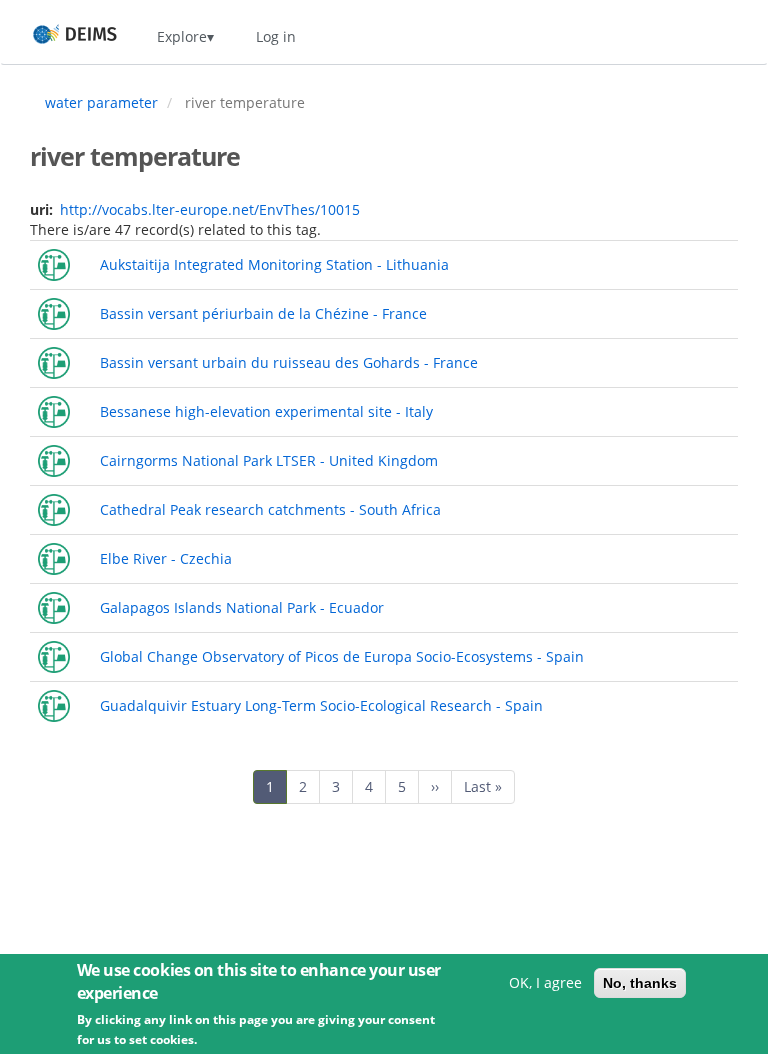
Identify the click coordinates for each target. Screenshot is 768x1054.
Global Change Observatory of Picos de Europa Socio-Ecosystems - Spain (342, 656)
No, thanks (640, 983)
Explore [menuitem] (182, 36)
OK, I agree (545, 982)
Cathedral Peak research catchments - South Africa (270, 509)
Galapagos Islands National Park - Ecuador (242, 607)
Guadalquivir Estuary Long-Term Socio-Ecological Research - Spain (321, 705)
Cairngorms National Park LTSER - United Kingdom (269, 460)
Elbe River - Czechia (166, 558)
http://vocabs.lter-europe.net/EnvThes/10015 (210, 209)
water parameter (101, 102)
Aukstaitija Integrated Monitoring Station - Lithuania (274, 264)
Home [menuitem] (56, 36)
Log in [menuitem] (276, 36)
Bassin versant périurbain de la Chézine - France (263, 313)
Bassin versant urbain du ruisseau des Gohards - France (289, 362)
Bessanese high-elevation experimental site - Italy (266, 411)
